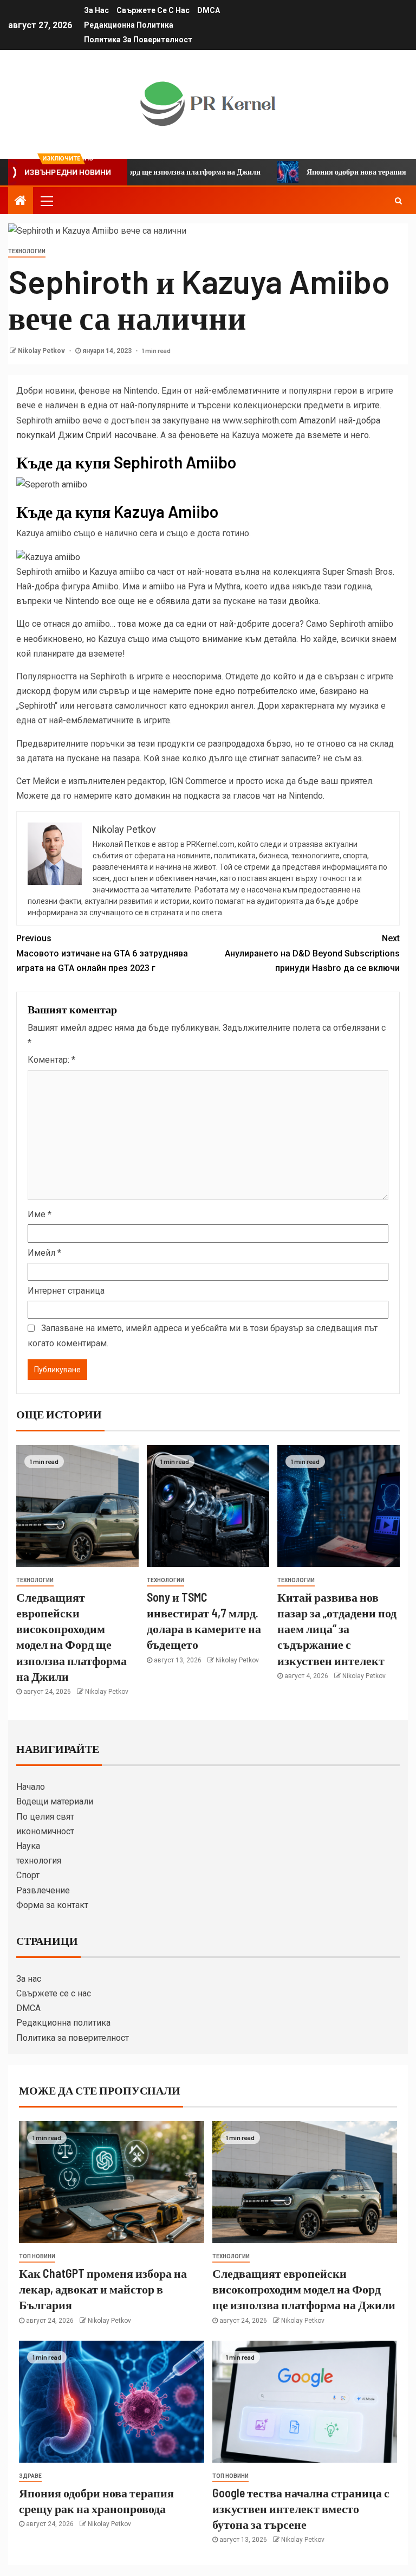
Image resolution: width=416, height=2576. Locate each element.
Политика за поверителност (138, 40)
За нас (96, 10)
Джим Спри (82, 435)
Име (40, 1214)
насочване (135, 435)
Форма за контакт (52, 1905)
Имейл (44, 1253)
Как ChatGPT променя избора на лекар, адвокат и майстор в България (103, 2289)
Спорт (28, 1875)
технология (39, 1861)
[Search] (398, 201)
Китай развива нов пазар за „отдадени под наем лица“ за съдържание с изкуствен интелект (337, 1629)
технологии (27, 251)
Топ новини (37, 2256)
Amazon (314, 420)
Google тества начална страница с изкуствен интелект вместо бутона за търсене (301, 2508)
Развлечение (43, 1890)
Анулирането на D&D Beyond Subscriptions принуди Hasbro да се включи (312, 953)
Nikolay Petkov (42, 351)
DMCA (209, 10)
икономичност (45, 1831)
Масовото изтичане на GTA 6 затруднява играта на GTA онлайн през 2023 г (102, 953)
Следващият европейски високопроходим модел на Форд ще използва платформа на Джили (304, 2289)
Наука (28, 1846)
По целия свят (45, 1817)
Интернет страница (66, 1291)
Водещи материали (55, 1801)
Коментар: (51, 1060)
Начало (31, 1787)
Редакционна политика (129, 25)
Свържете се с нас (153, 10)
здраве (30, 2476)
